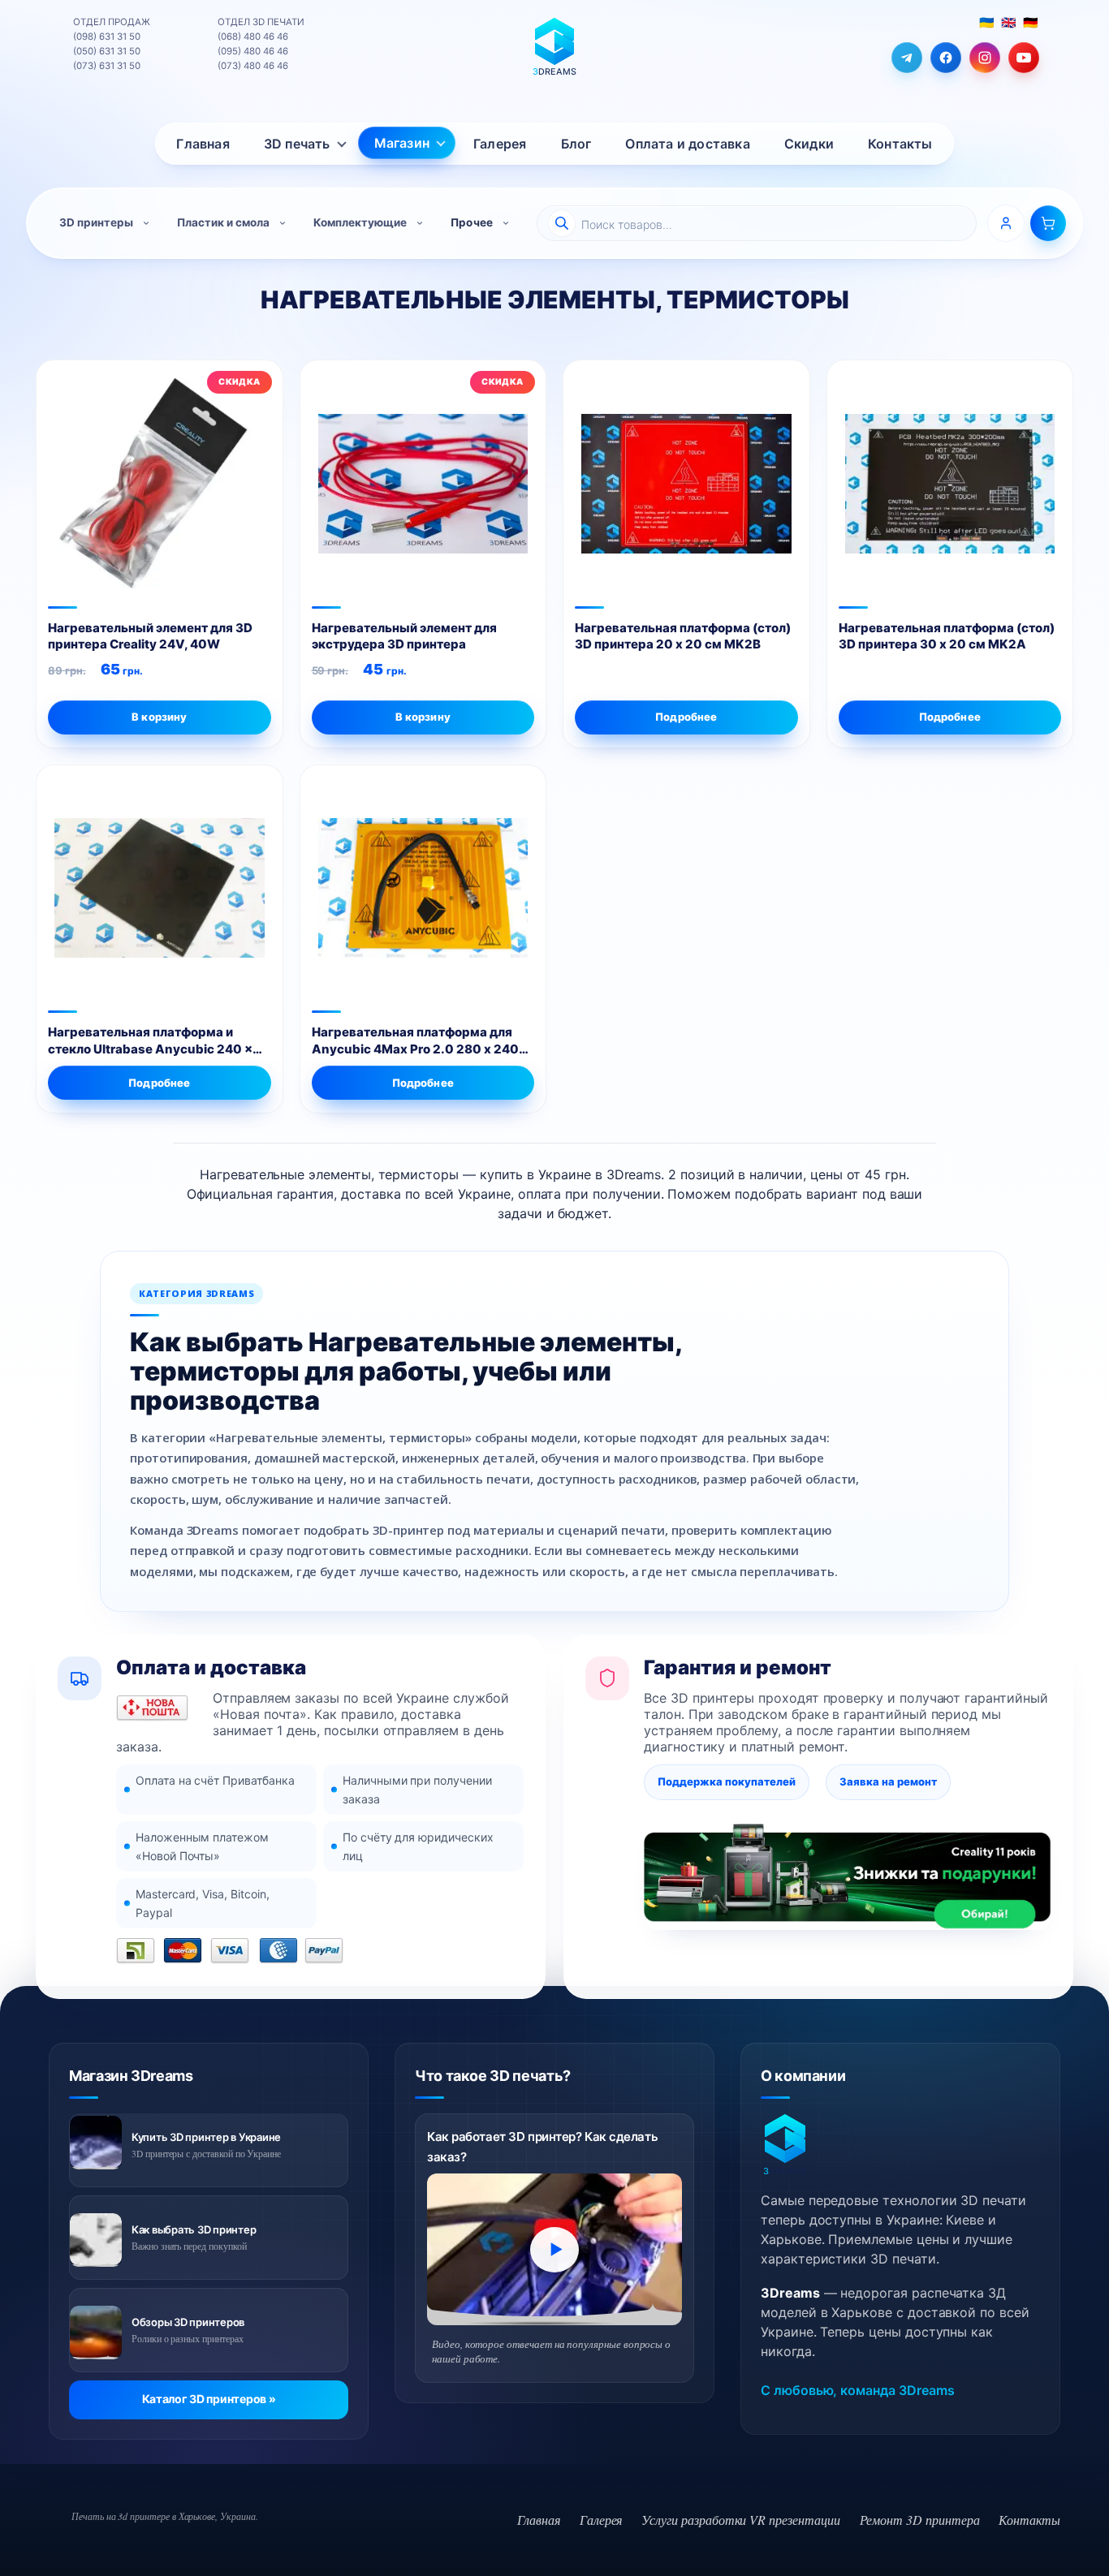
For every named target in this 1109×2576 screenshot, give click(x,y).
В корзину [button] (159, 717)
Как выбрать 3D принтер (194, 2229)
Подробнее (686, 717)
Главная (203, 144)
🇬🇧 (1008, 22)
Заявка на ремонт (888, 1781)
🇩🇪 (1030, 22)
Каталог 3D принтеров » (209, 2399)
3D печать (297, 144)
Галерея (500, 144)
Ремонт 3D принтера (920, 2520)
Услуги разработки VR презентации (740, 2520)
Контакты (900, 144)
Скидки (809, 144)
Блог (576, 144)
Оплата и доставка (687, 144)
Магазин (402, 143)
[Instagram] (985, 58)
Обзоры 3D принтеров (188, 2322)
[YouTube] (1024, 58)
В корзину (423, 717)
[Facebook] (946, 58)
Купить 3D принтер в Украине (206, 2137)
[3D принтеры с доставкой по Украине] (96, 2143)
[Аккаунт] (1006, 223)
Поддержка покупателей (727, 1781)
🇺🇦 (986, 22)
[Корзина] (1048, 223)
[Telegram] (907, 58)
